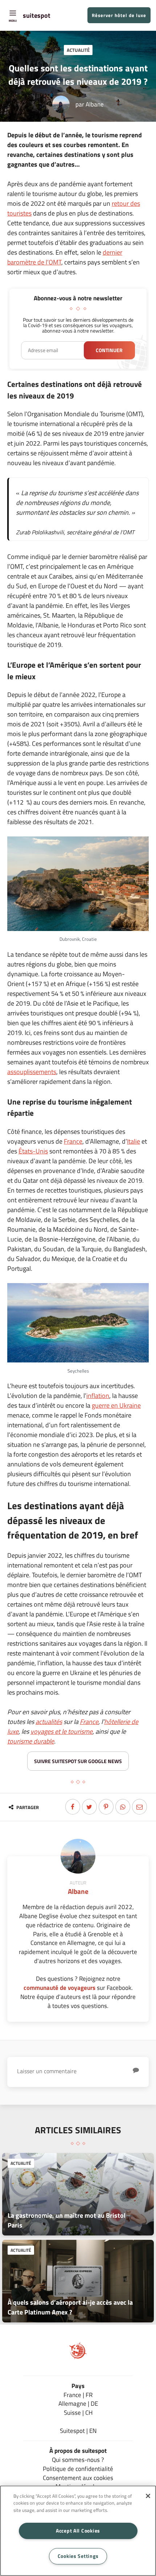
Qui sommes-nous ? (78, 2460)
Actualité (78, 50)
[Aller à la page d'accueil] (78, 2357)
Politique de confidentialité (78, 2469)
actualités (49, 1722)
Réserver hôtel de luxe (119, 15)
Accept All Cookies (78, 2531)
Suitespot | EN (78, 2431)
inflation (98, 1396)
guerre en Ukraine (116, 1405)
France (73, 1141)
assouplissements (32, 1072)
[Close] (148, 2496)
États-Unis (33, 1151)
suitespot (37, 15)
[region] (78, 2531)
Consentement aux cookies (78, 2478)
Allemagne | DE (78, 2403)
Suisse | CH (78, 2412)
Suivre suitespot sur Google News (78, 1761)
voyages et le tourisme (61, 1731)
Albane (95, 104)
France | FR (78, 2395)
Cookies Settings (78, 2556)
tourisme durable (31, 1741)
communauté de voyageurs (59, 1988)
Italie (134, 1141)
